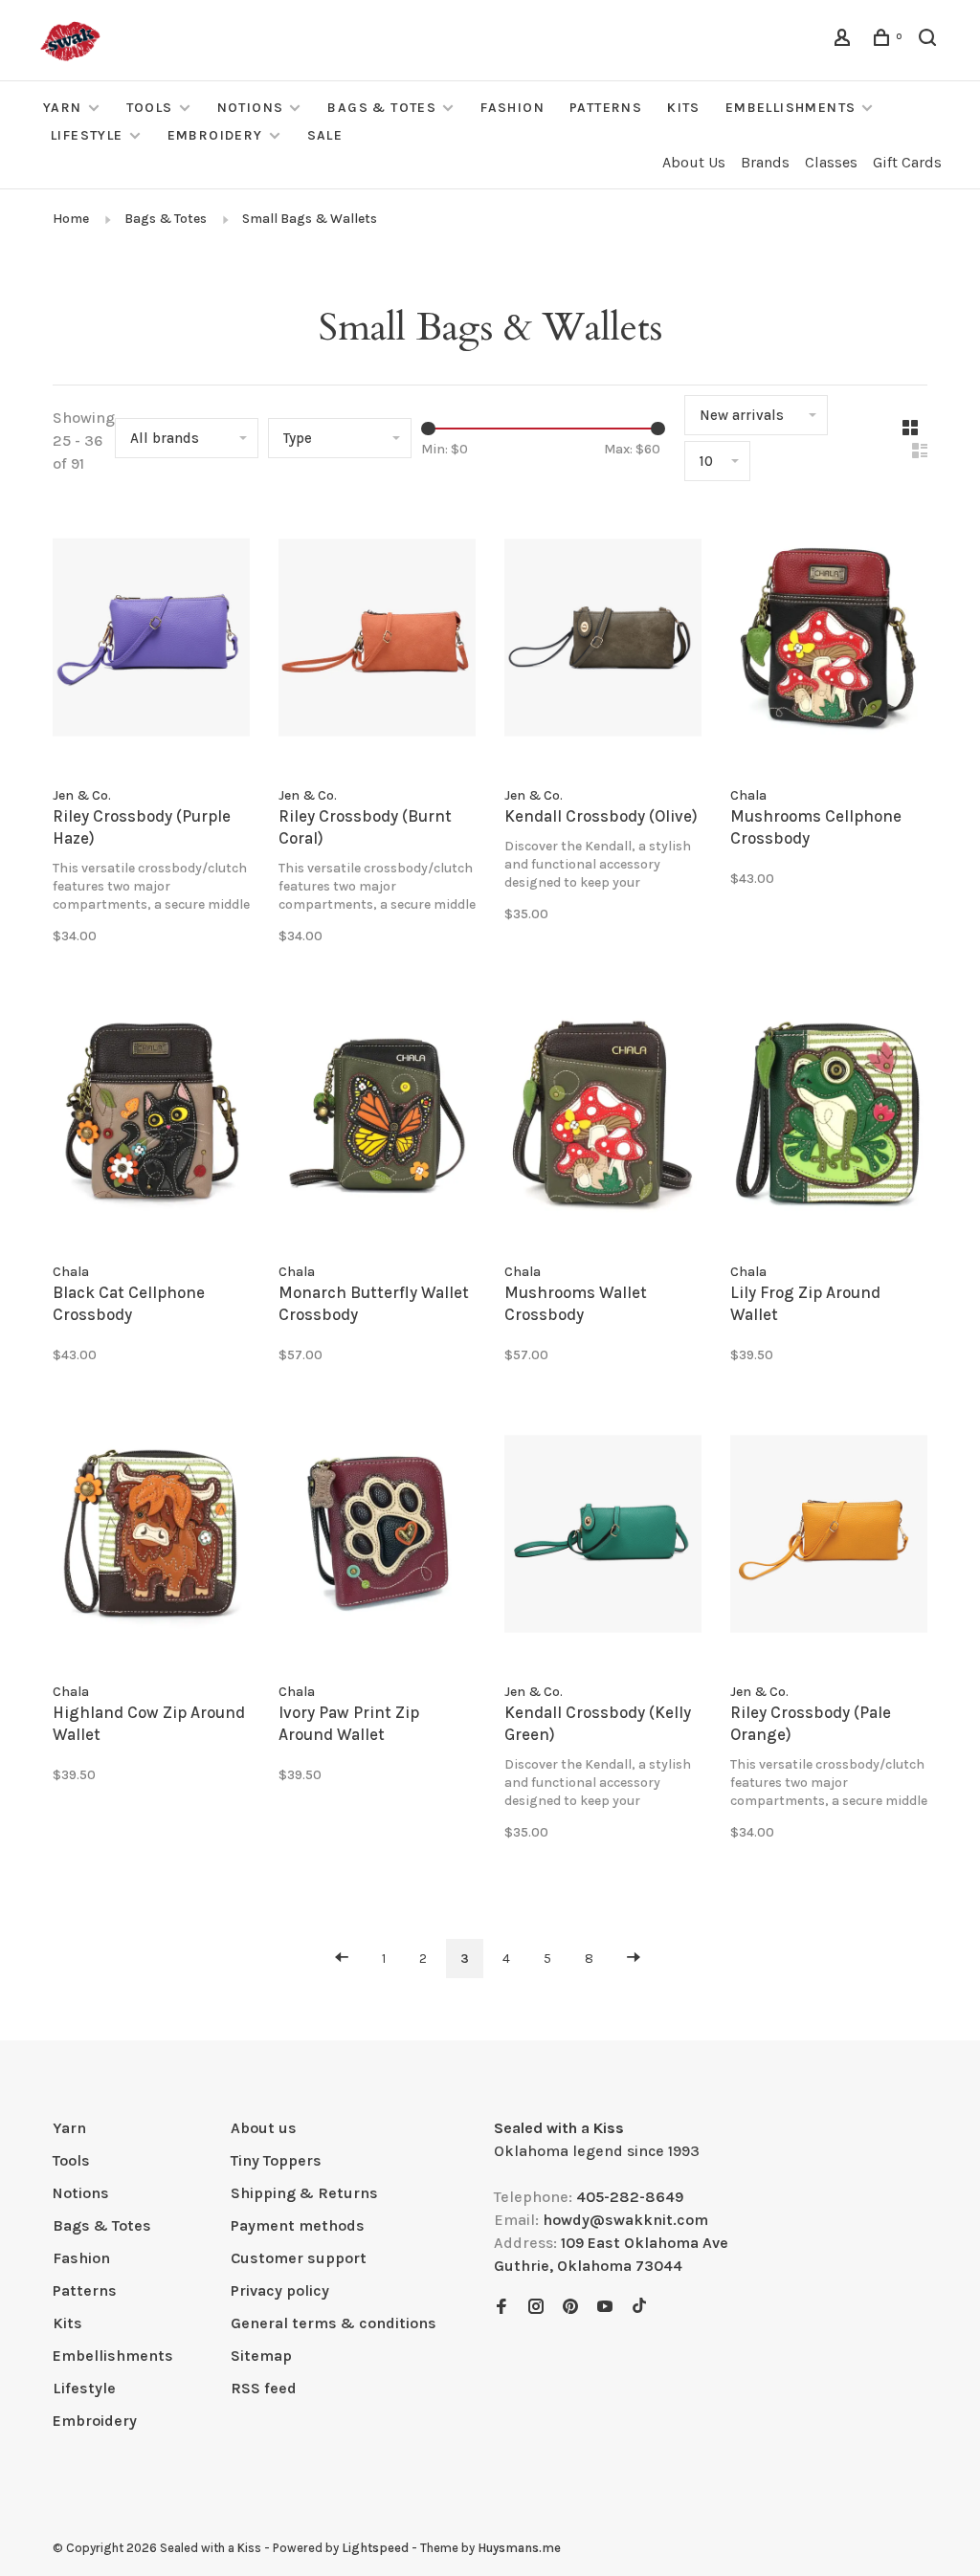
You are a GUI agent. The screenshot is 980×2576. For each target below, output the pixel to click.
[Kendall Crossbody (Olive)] (603, 641)
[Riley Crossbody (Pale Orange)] (829, 1537)
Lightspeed (375, 2548)
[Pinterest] (570, 2308)
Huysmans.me (519, 2548)
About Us (694, 162)
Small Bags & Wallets (310, 219)
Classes (831, 162)
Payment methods (298, 2225)
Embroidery (215, 135)
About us (264, 2128)
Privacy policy (280, 2290)
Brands (765, 162)
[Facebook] (501, 2308)
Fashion (512, 108)
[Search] (930, 41)
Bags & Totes (382, 108)
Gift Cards (907, 162)
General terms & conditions (334, 2323)
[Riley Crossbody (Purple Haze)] (151, 641)
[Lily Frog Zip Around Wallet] (829, 1118)
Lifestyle (87, 135)
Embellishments (791, 108)
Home (71, 219)
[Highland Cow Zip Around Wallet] (151, 1537)
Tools (150, 108)
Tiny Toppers (276, 2160)
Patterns (606, 108)
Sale (325, 135)
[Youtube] (605, 2308)
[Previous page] (342, 1959)
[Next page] (634, 1959)
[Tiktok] (639, 2308)
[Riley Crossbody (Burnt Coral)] (377, 641)
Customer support (299, 2258)
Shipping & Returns (304, 2193)
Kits (684, 108)
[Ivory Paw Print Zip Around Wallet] (377, 1537)
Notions (251, 108)
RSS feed (264, 2388)
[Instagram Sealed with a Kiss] (536, 2308)
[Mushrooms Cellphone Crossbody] (829, 641)
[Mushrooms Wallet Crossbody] (603, 1118)
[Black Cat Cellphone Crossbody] (151, 1118)
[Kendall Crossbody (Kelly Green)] (603, 1537)
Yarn (63, 108)
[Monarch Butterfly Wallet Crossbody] (377, 1118)
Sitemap (261, 2356)
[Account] (845, 41)
